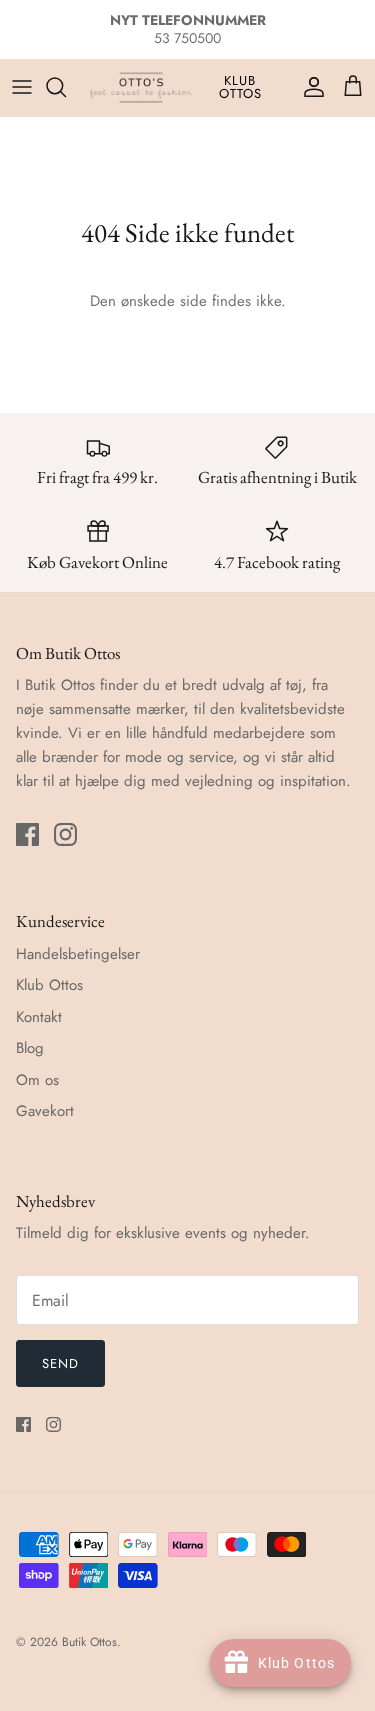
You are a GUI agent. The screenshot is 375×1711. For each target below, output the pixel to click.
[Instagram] (65, 834)
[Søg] (66, 87)
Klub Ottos (240, 87)
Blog (30, 1048)
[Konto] (309, 87)
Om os (37, 1080)
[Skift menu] (22, 87)
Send (60, 1363)
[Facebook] (27, 834)
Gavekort (45, 1111)
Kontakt (39, 1017)
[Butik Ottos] (141, 87)
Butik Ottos (89, 1642)
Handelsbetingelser (78, 954)
